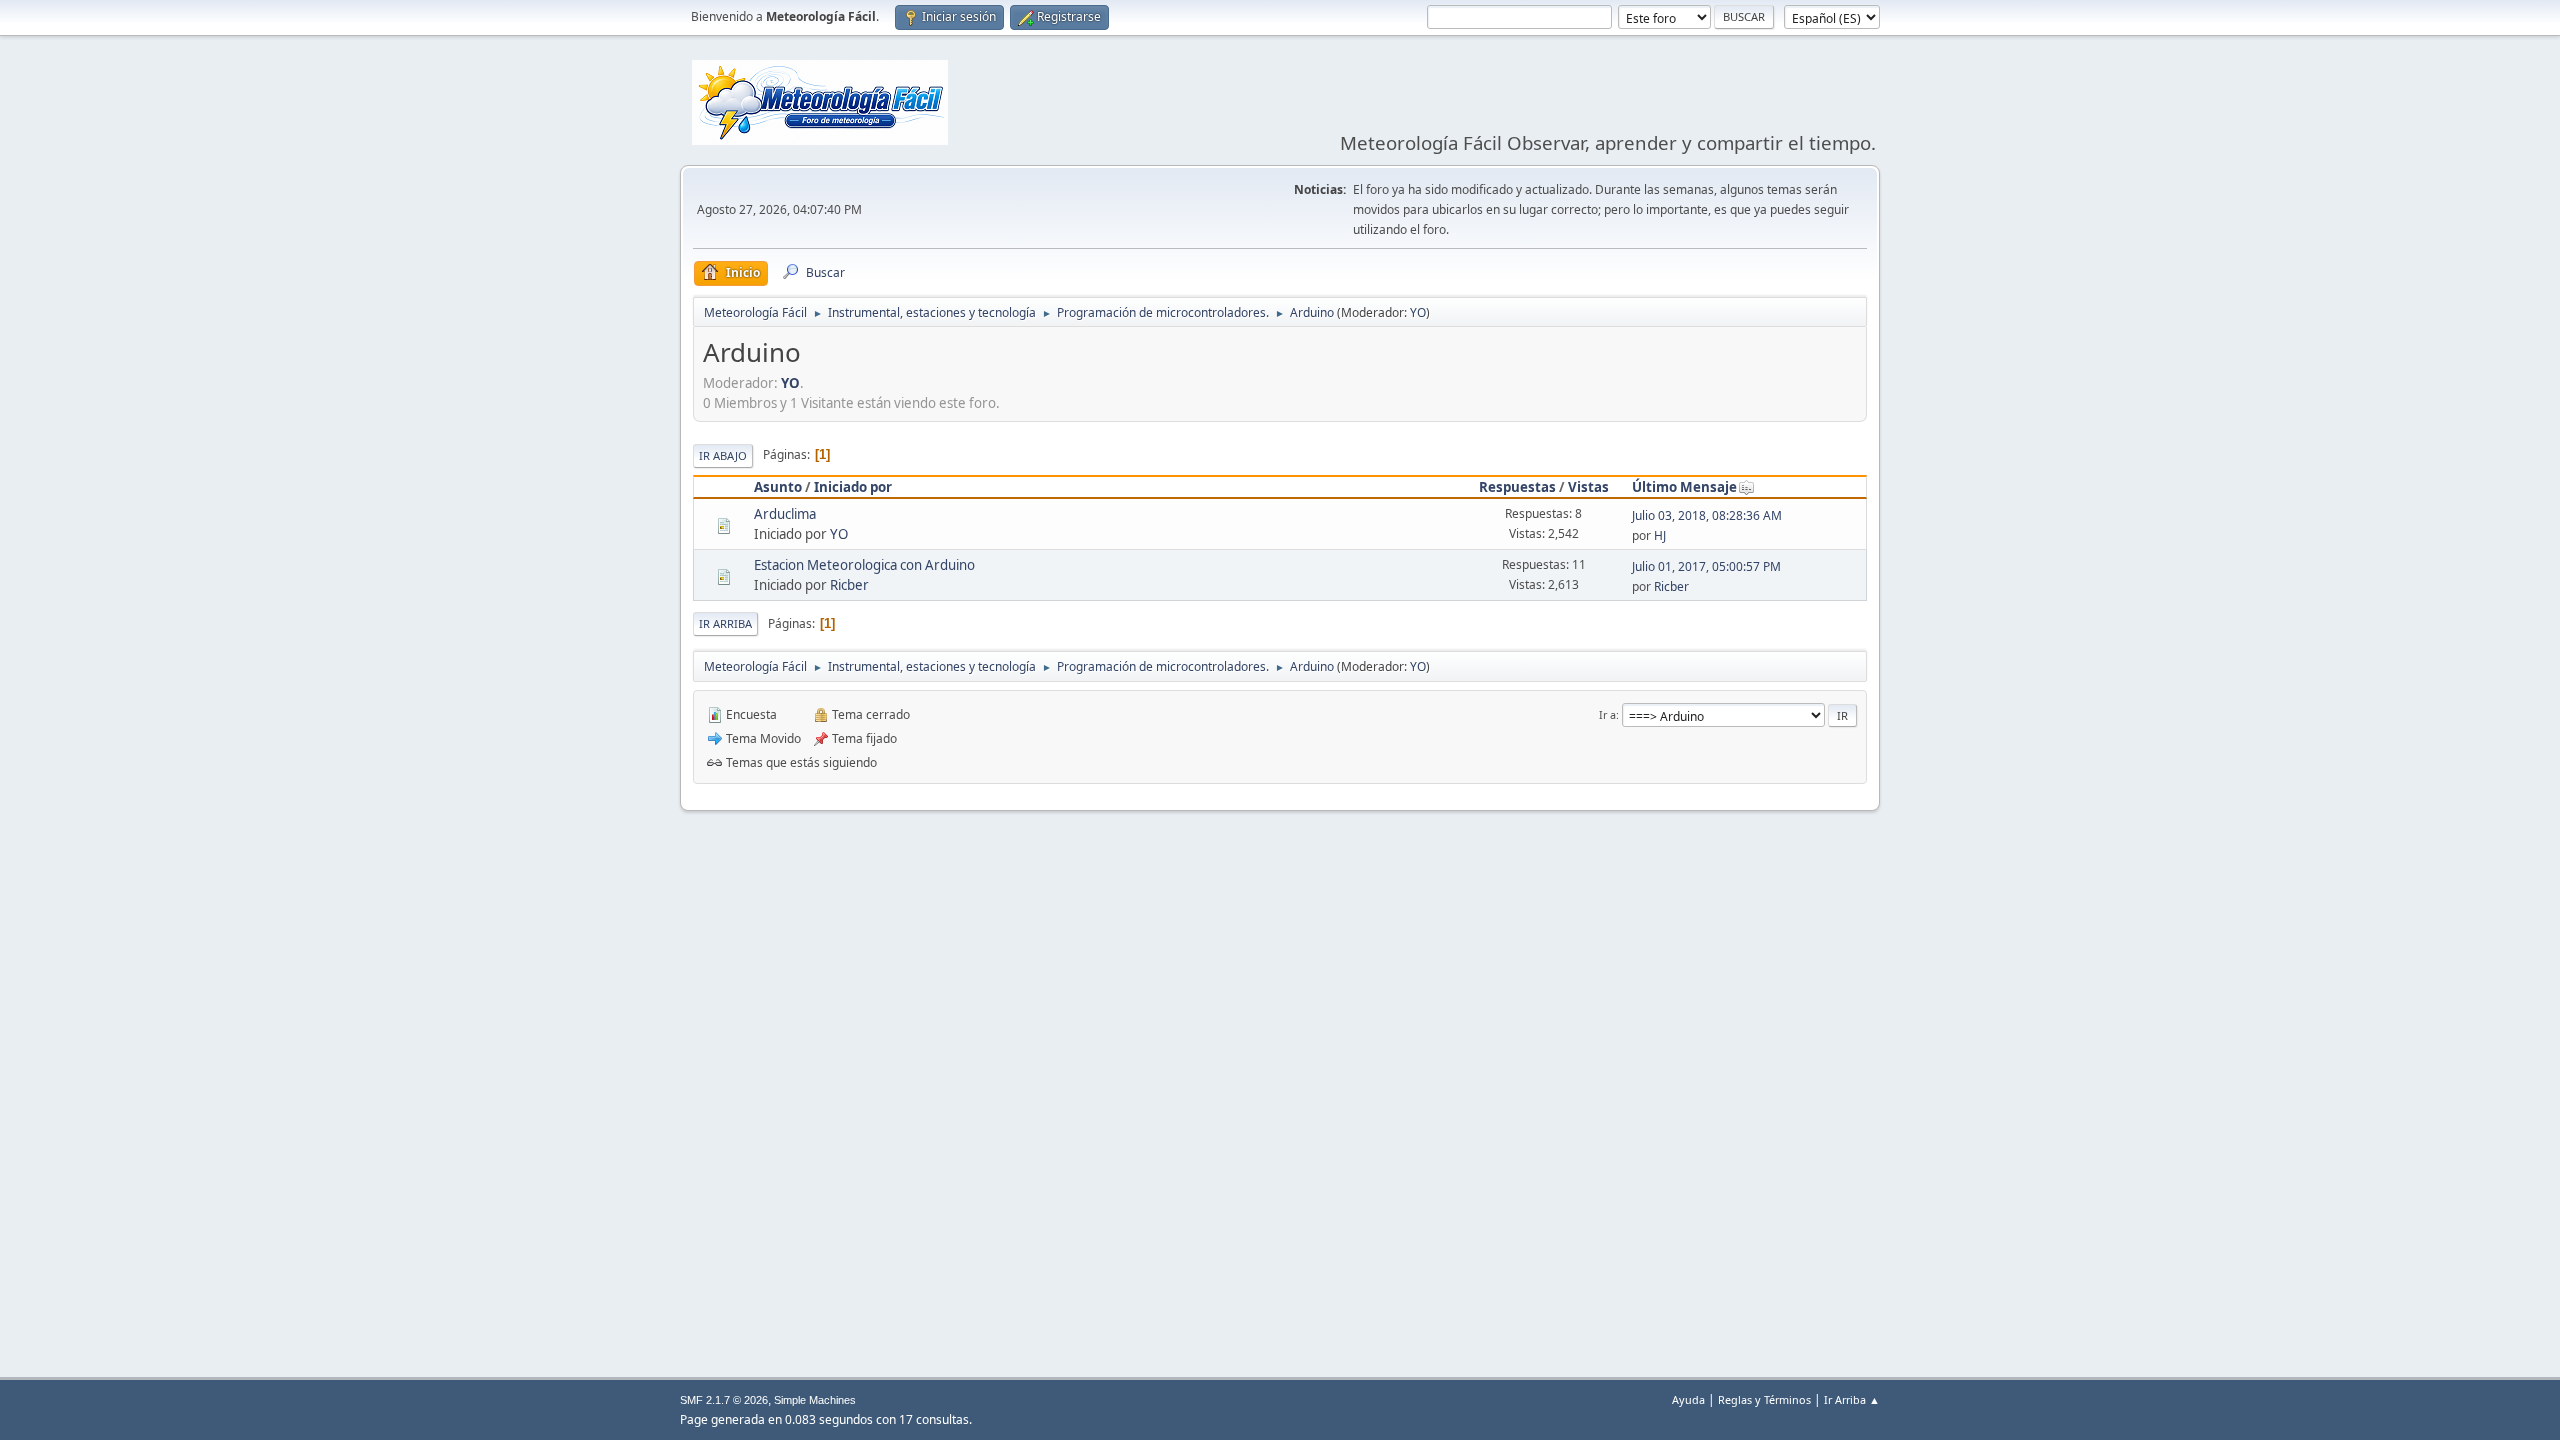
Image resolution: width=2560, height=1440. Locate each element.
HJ (1660, 535)
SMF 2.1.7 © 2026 (724, 1400)
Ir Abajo (723, 455)
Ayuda (1688, 1399)
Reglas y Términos (1764, 1399)
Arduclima (785, 514)
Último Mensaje (1684, 487)
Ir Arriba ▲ (1852, 1399)
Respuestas (1517, 487)
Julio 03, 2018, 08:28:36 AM (1707, 515)
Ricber (849, 585)
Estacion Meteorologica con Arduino (864, 565)
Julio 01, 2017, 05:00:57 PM (1706, 566)
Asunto (778, 487)
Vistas (1588, 487)
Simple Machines (815, 1400)
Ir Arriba (725, 623)
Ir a (1607, 714)
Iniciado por (853, 487)
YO (1418, 312)
